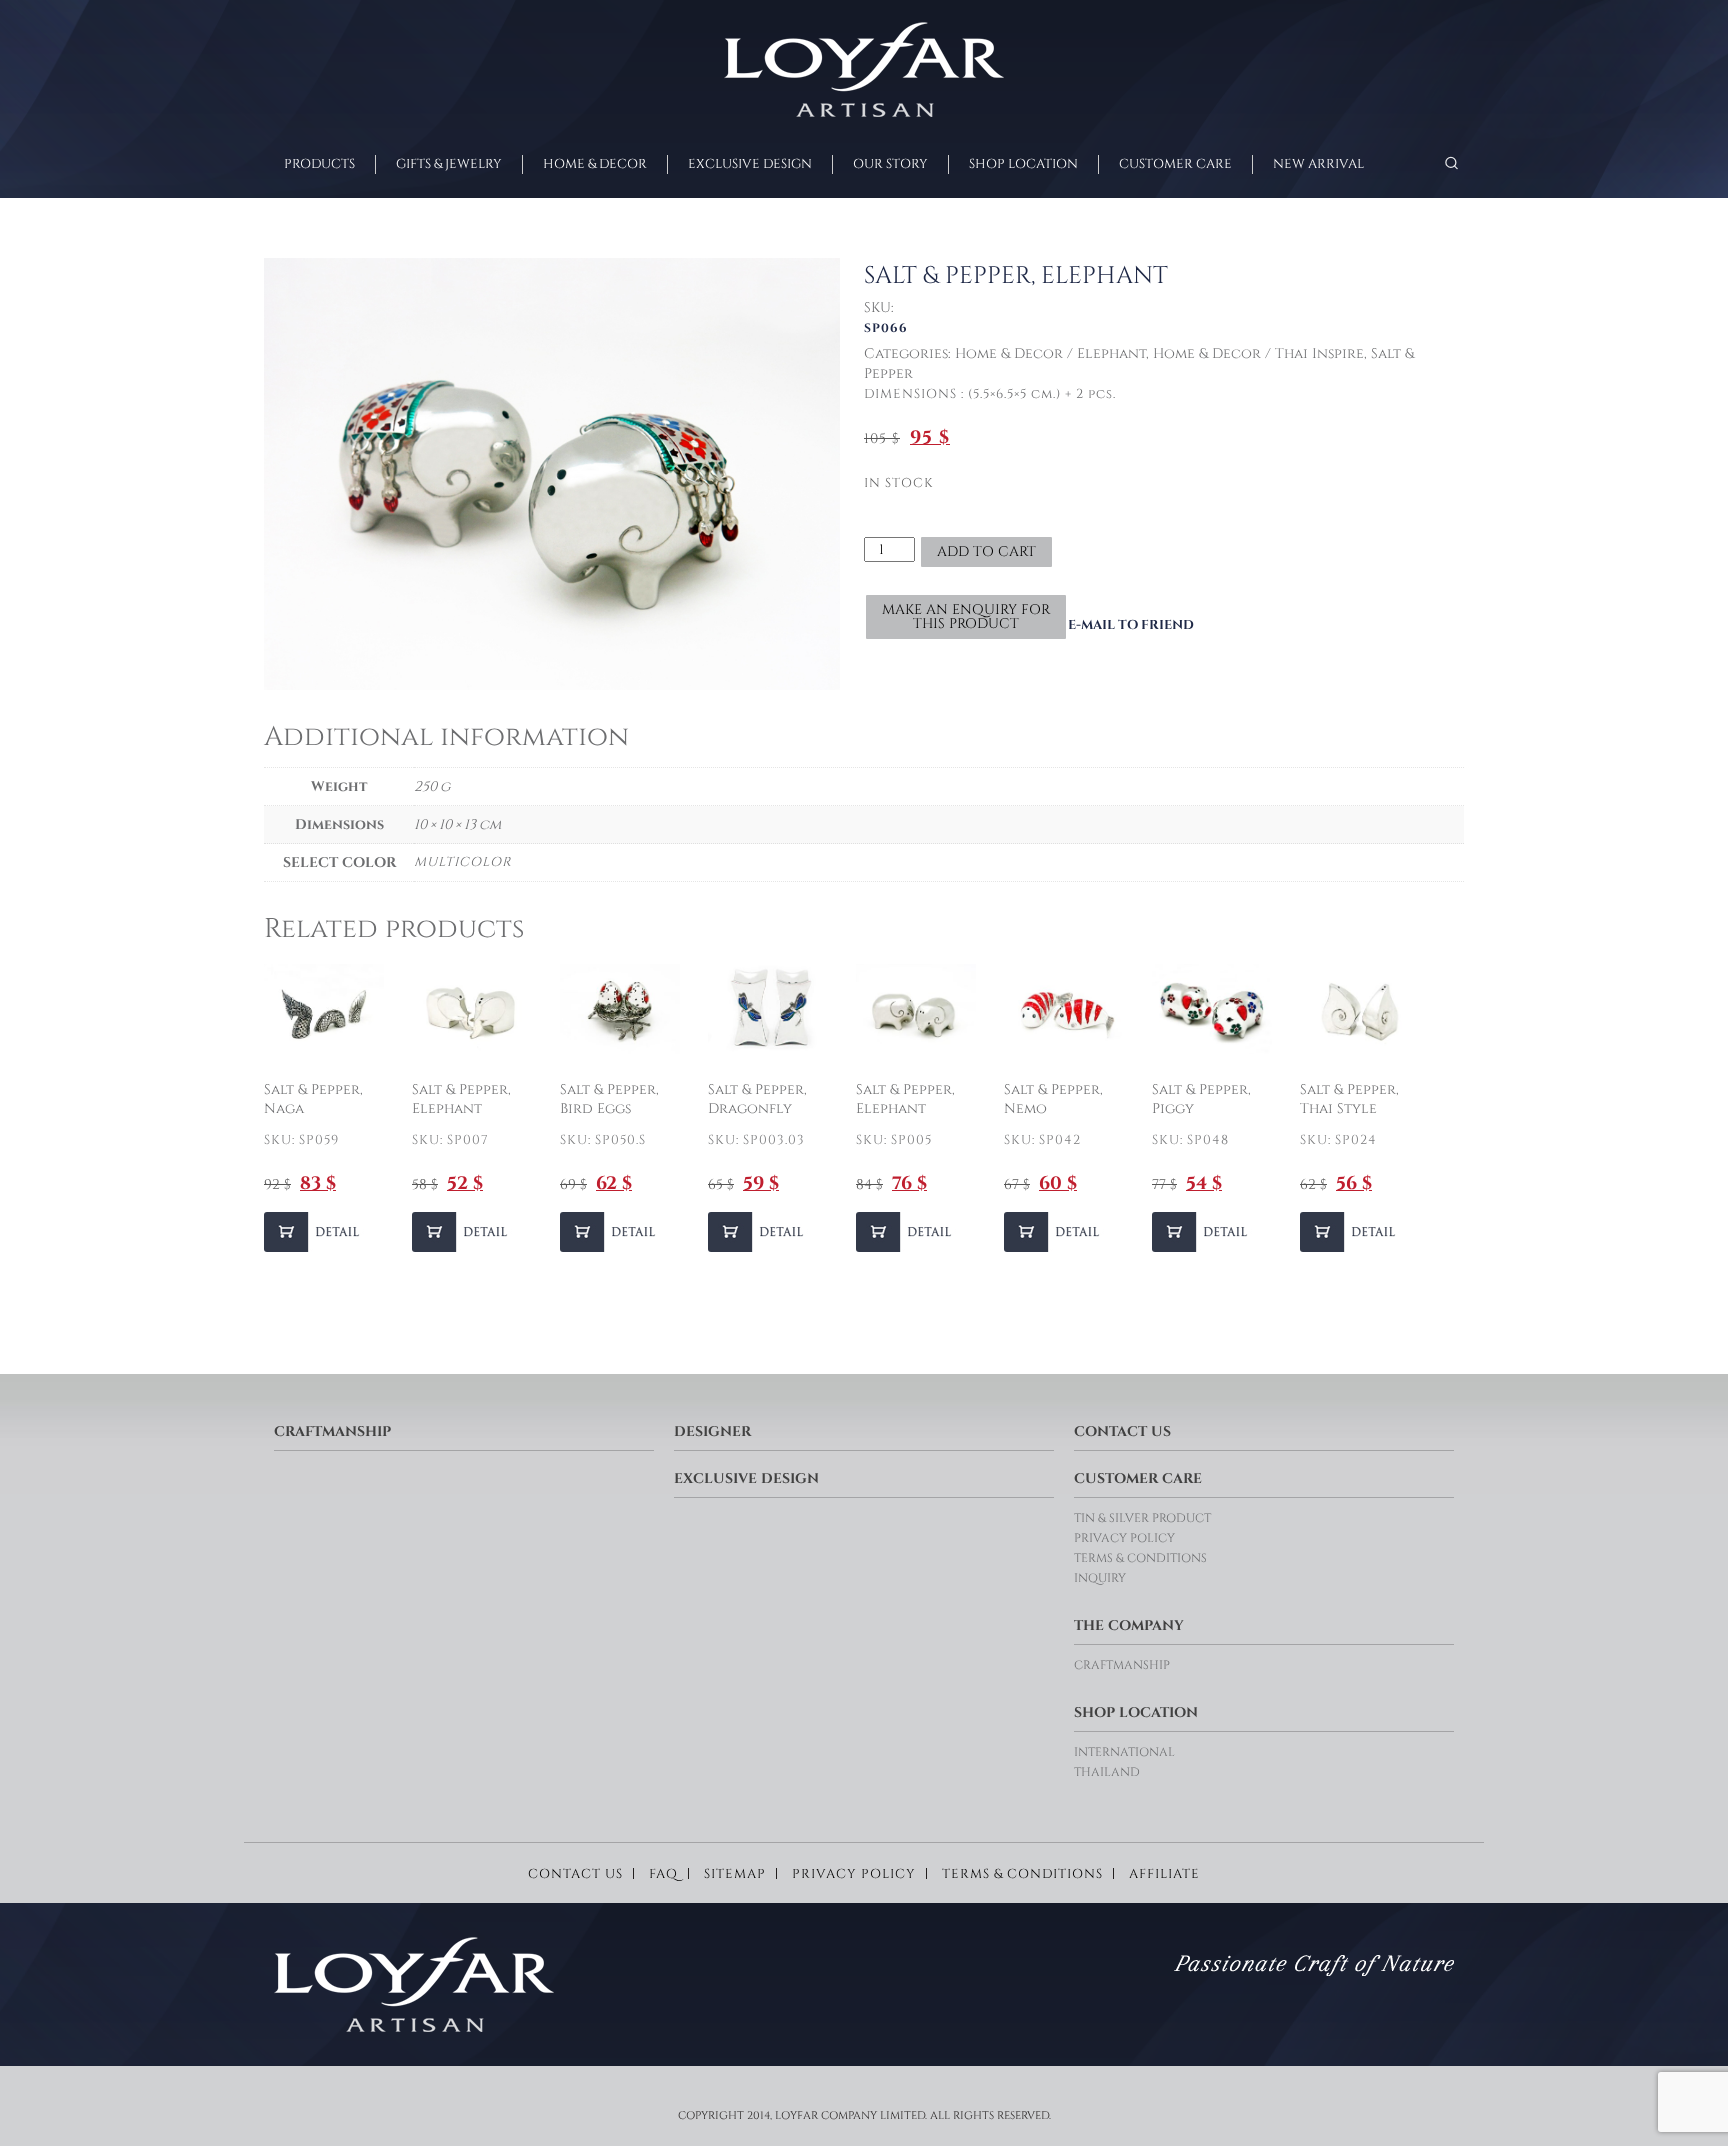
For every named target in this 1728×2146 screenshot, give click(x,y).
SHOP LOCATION (1023, 164)
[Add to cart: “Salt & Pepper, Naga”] (314, 1232)
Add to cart (986, 551)
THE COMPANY (1129, 1625)
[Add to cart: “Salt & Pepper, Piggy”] (1202, 1232)
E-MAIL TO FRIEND (1131, 625)
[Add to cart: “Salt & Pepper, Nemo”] (1054, 1232)
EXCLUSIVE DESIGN (750, 164)
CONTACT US (1122, 1431)
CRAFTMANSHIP (332, 1431)
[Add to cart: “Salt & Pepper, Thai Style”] (1350, 1232)
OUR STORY (890, 164)
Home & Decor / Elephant (1050, 353)
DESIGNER (712, 1431)
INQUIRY (1100, 1578)
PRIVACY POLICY (1124, 1538)
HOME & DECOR (595, 164)
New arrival (1318, 164)
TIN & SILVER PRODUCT (1142, 1518)
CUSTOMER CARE (1175, 164)
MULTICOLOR (463, 862)
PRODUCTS (319, 164)
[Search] (1451, 163)
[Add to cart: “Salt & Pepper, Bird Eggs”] (610, 1232)
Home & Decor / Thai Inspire (1258, 353)
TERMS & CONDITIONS (1140, 1558)
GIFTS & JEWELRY (449, 164)
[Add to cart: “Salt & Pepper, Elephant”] (462, 1232)
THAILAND (1107, 1772)
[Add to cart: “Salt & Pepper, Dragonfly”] (758, 1232)
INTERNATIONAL (1124, 1752)
